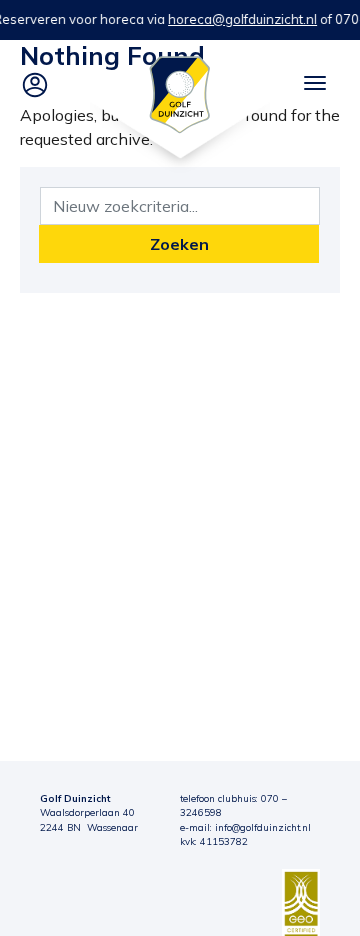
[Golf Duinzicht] (179, 93)
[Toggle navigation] (315, 83)
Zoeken (179, 244)
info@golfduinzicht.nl (263, 827)
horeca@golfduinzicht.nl (242, 19)
